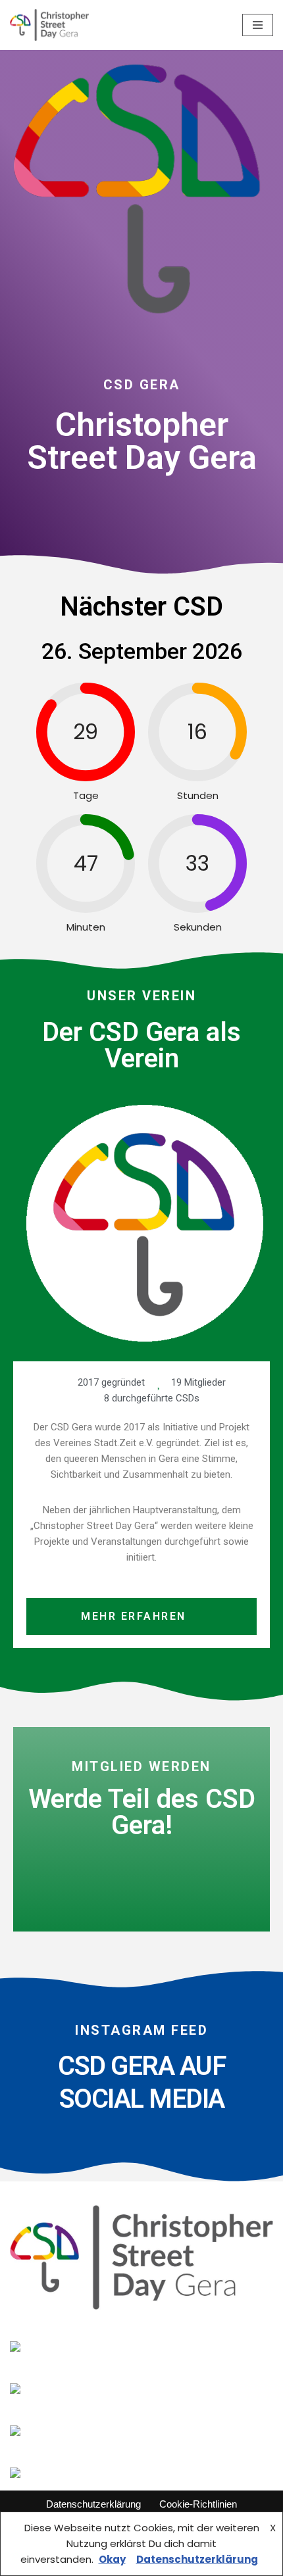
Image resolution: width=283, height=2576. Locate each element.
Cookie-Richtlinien (198, 2504)
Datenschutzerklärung (93, 2504)
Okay (112, 2559)
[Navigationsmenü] (258, 25)
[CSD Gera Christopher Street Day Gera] (49, 25)
